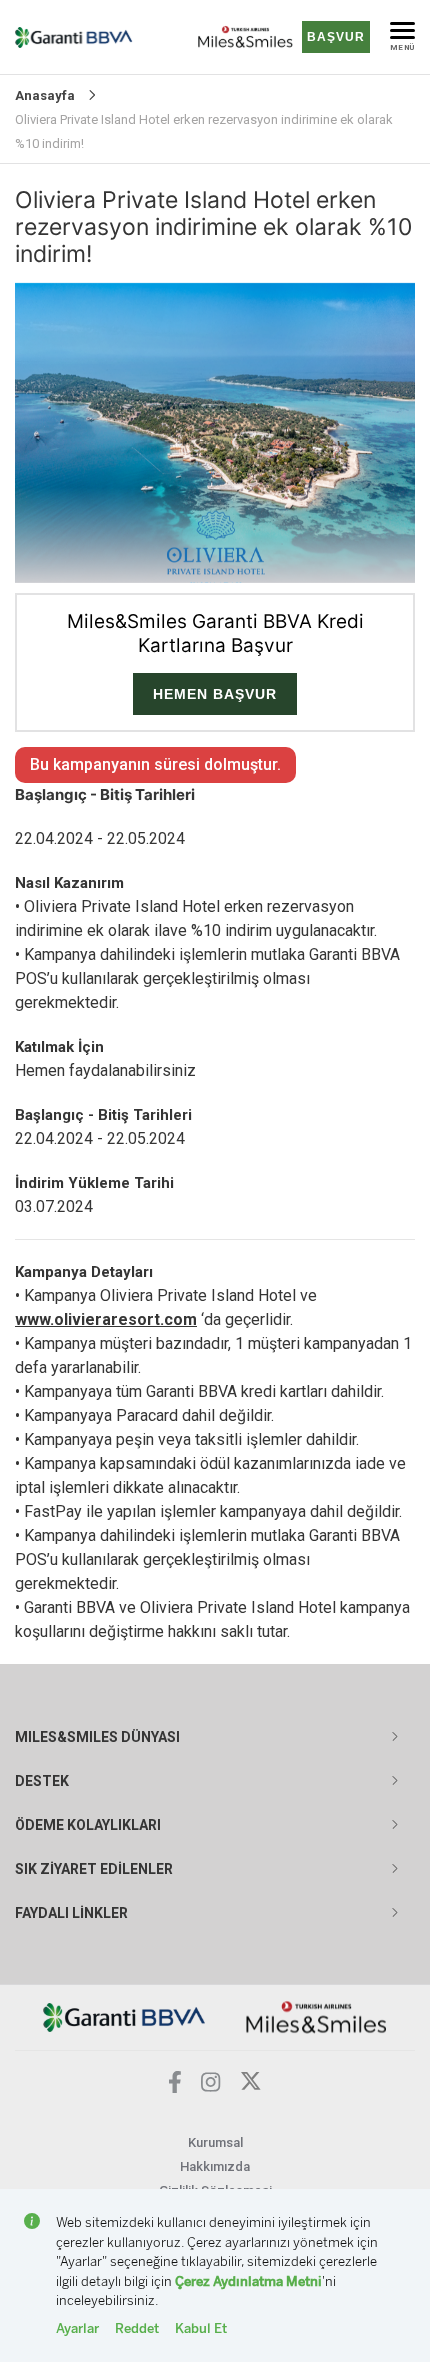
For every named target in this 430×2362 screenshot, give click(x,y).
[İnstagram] (211, 2086)
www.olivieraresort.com (106, 1319)
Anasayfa (45, 95)
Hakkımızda (215, 2166)
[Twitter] (251, 2086)
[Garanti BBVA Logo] (124, 2016)
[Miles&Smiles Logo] (316, 2016)
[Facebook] (175, 2087)
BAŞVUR (336, 37)
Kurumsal (215, 2142)
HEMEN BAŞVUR (215, 694)
